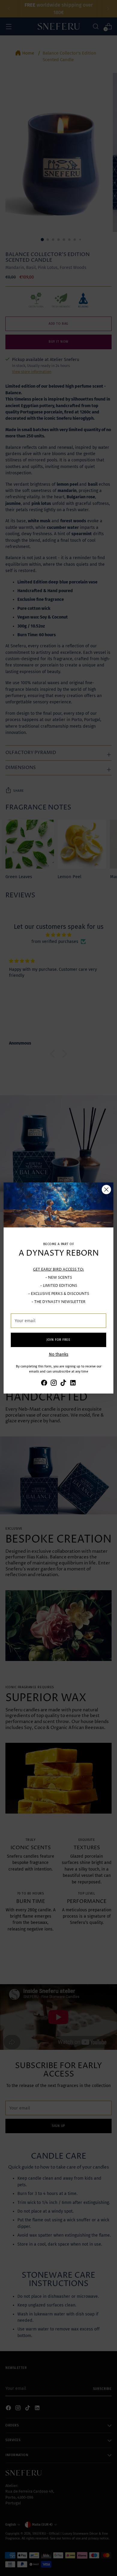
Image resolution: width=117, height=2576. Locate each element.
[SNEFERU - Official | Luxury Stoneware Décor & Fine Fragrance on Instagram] (54, 1384)
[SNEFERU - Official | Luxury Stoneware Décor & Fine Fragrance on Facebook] (44, 1384)
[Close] (106, 1190)
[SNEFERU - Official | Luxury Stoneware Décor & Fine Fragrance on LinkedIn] (73, 1384)
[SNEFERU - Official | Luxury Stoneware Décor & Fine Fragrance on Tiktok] (63, 1384)
